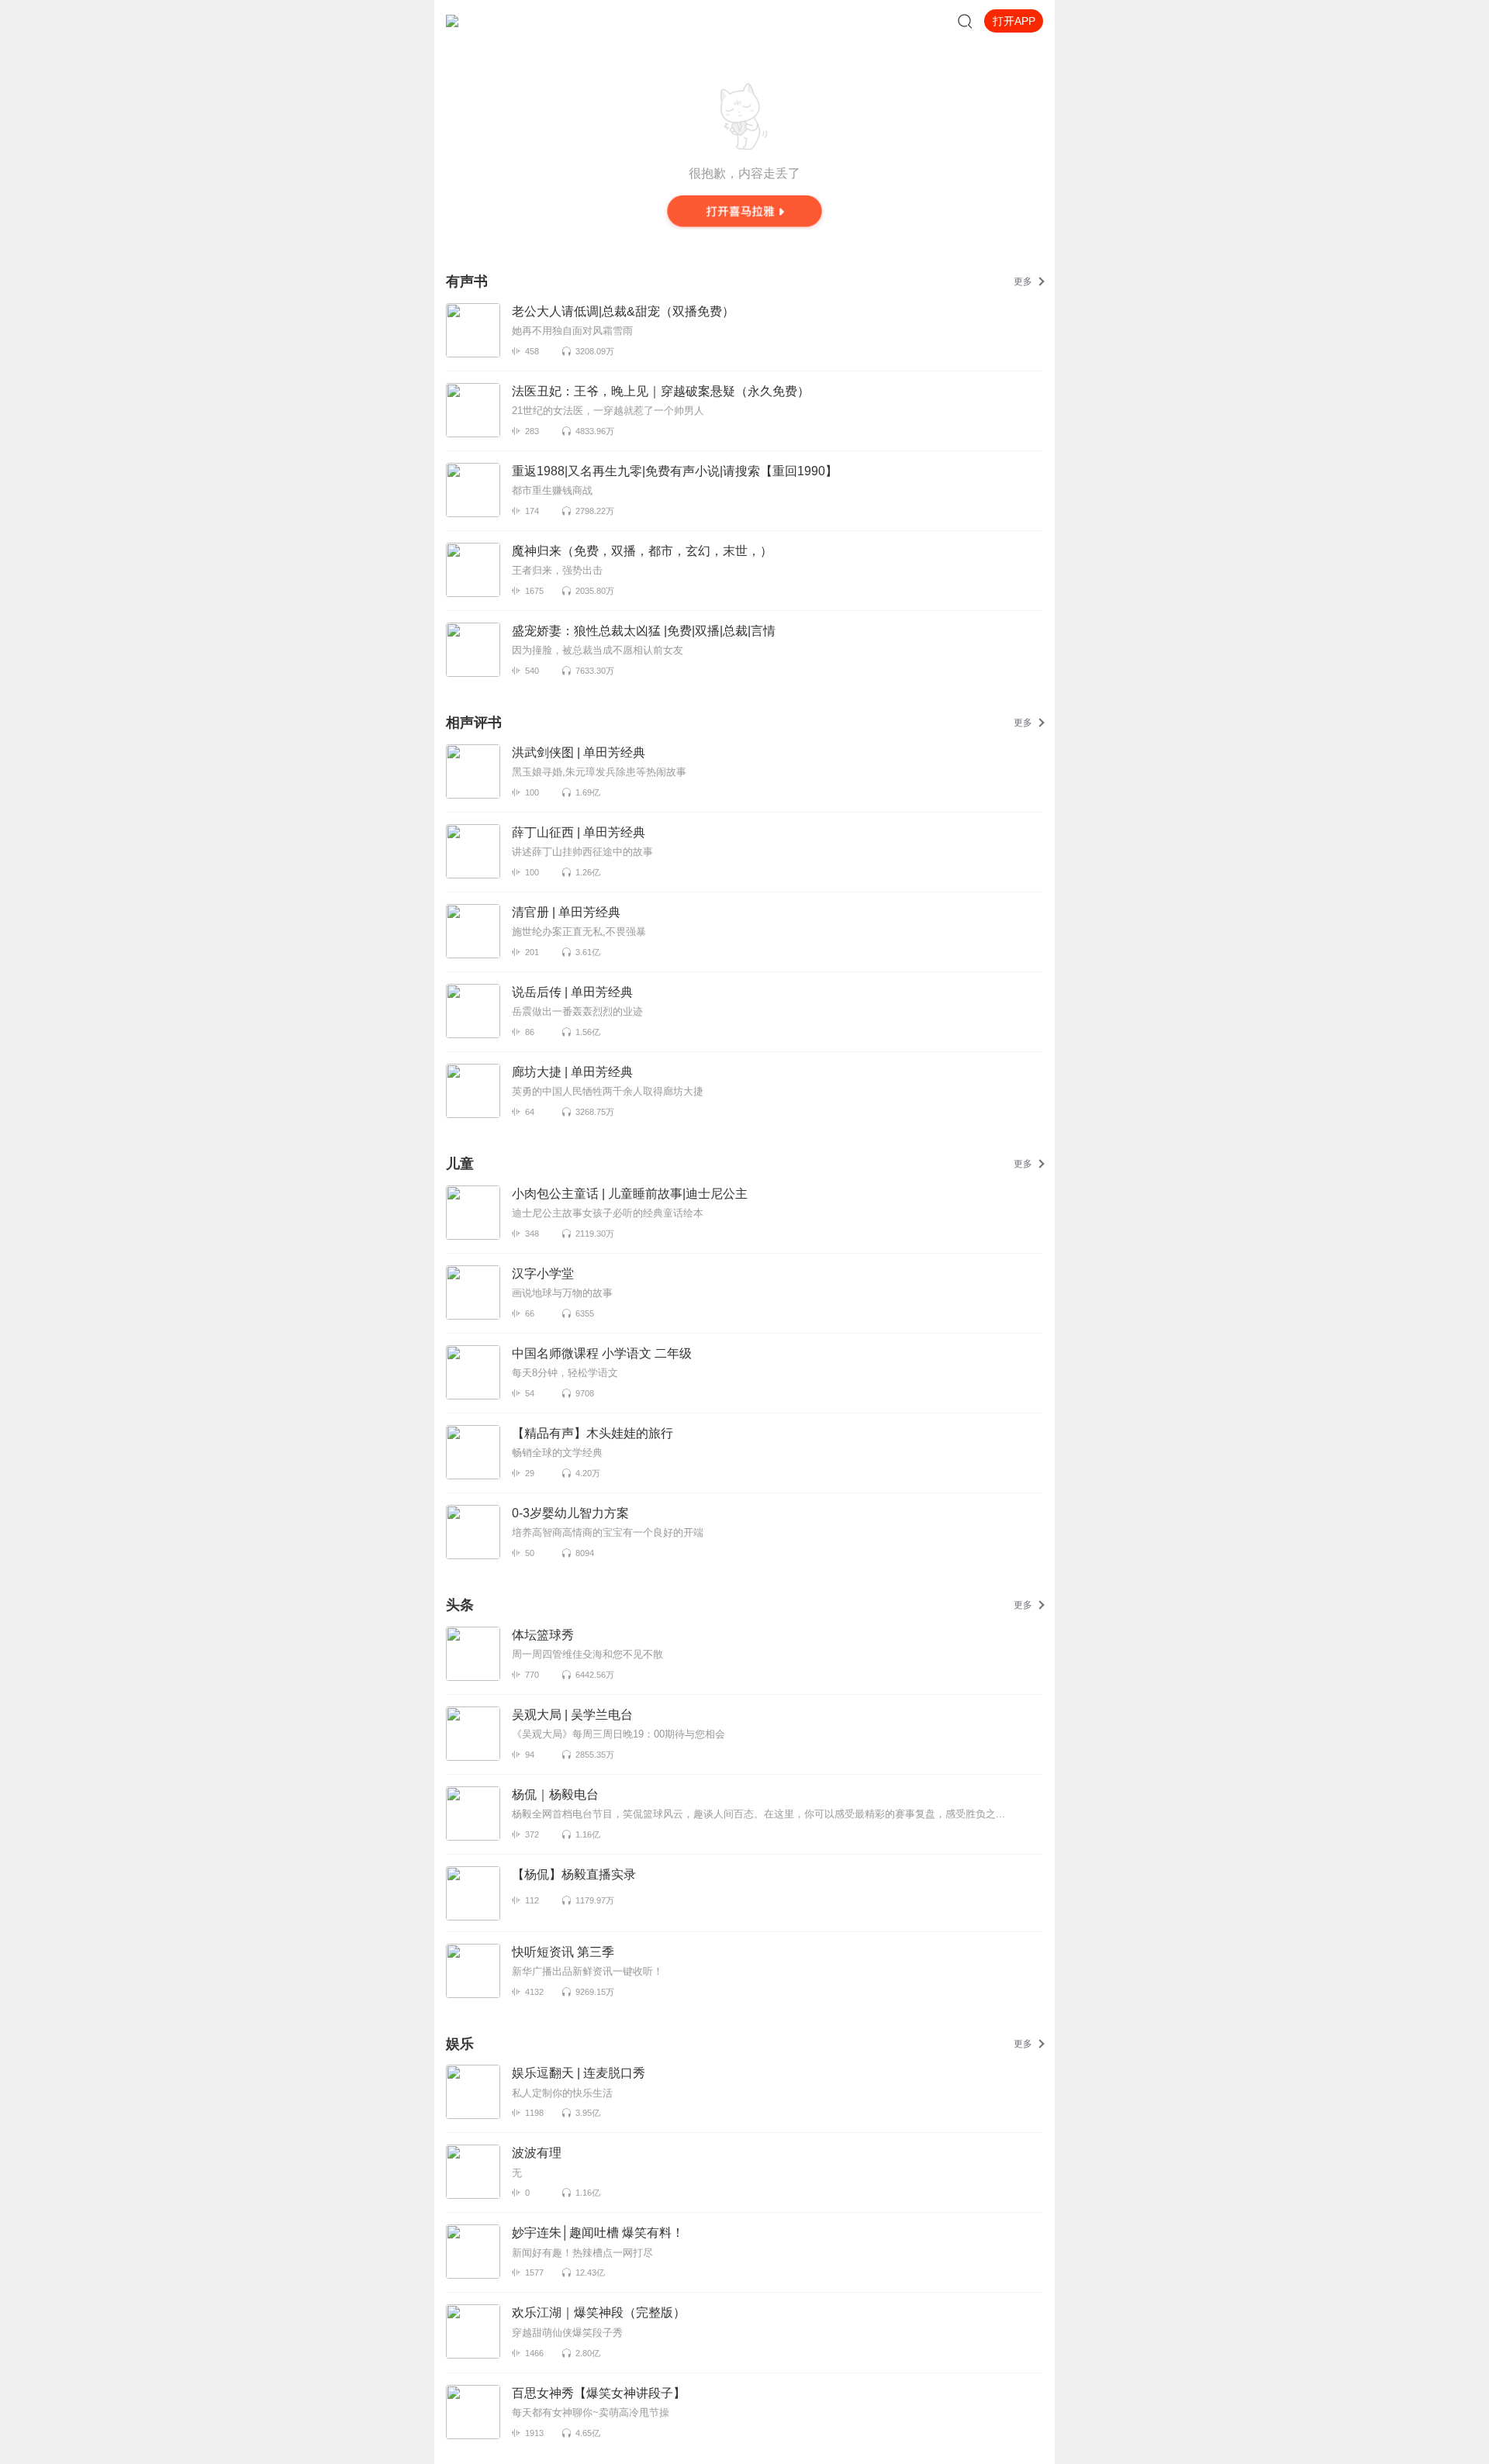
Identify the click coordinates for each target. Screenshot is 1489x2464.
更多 (1023, 281)
